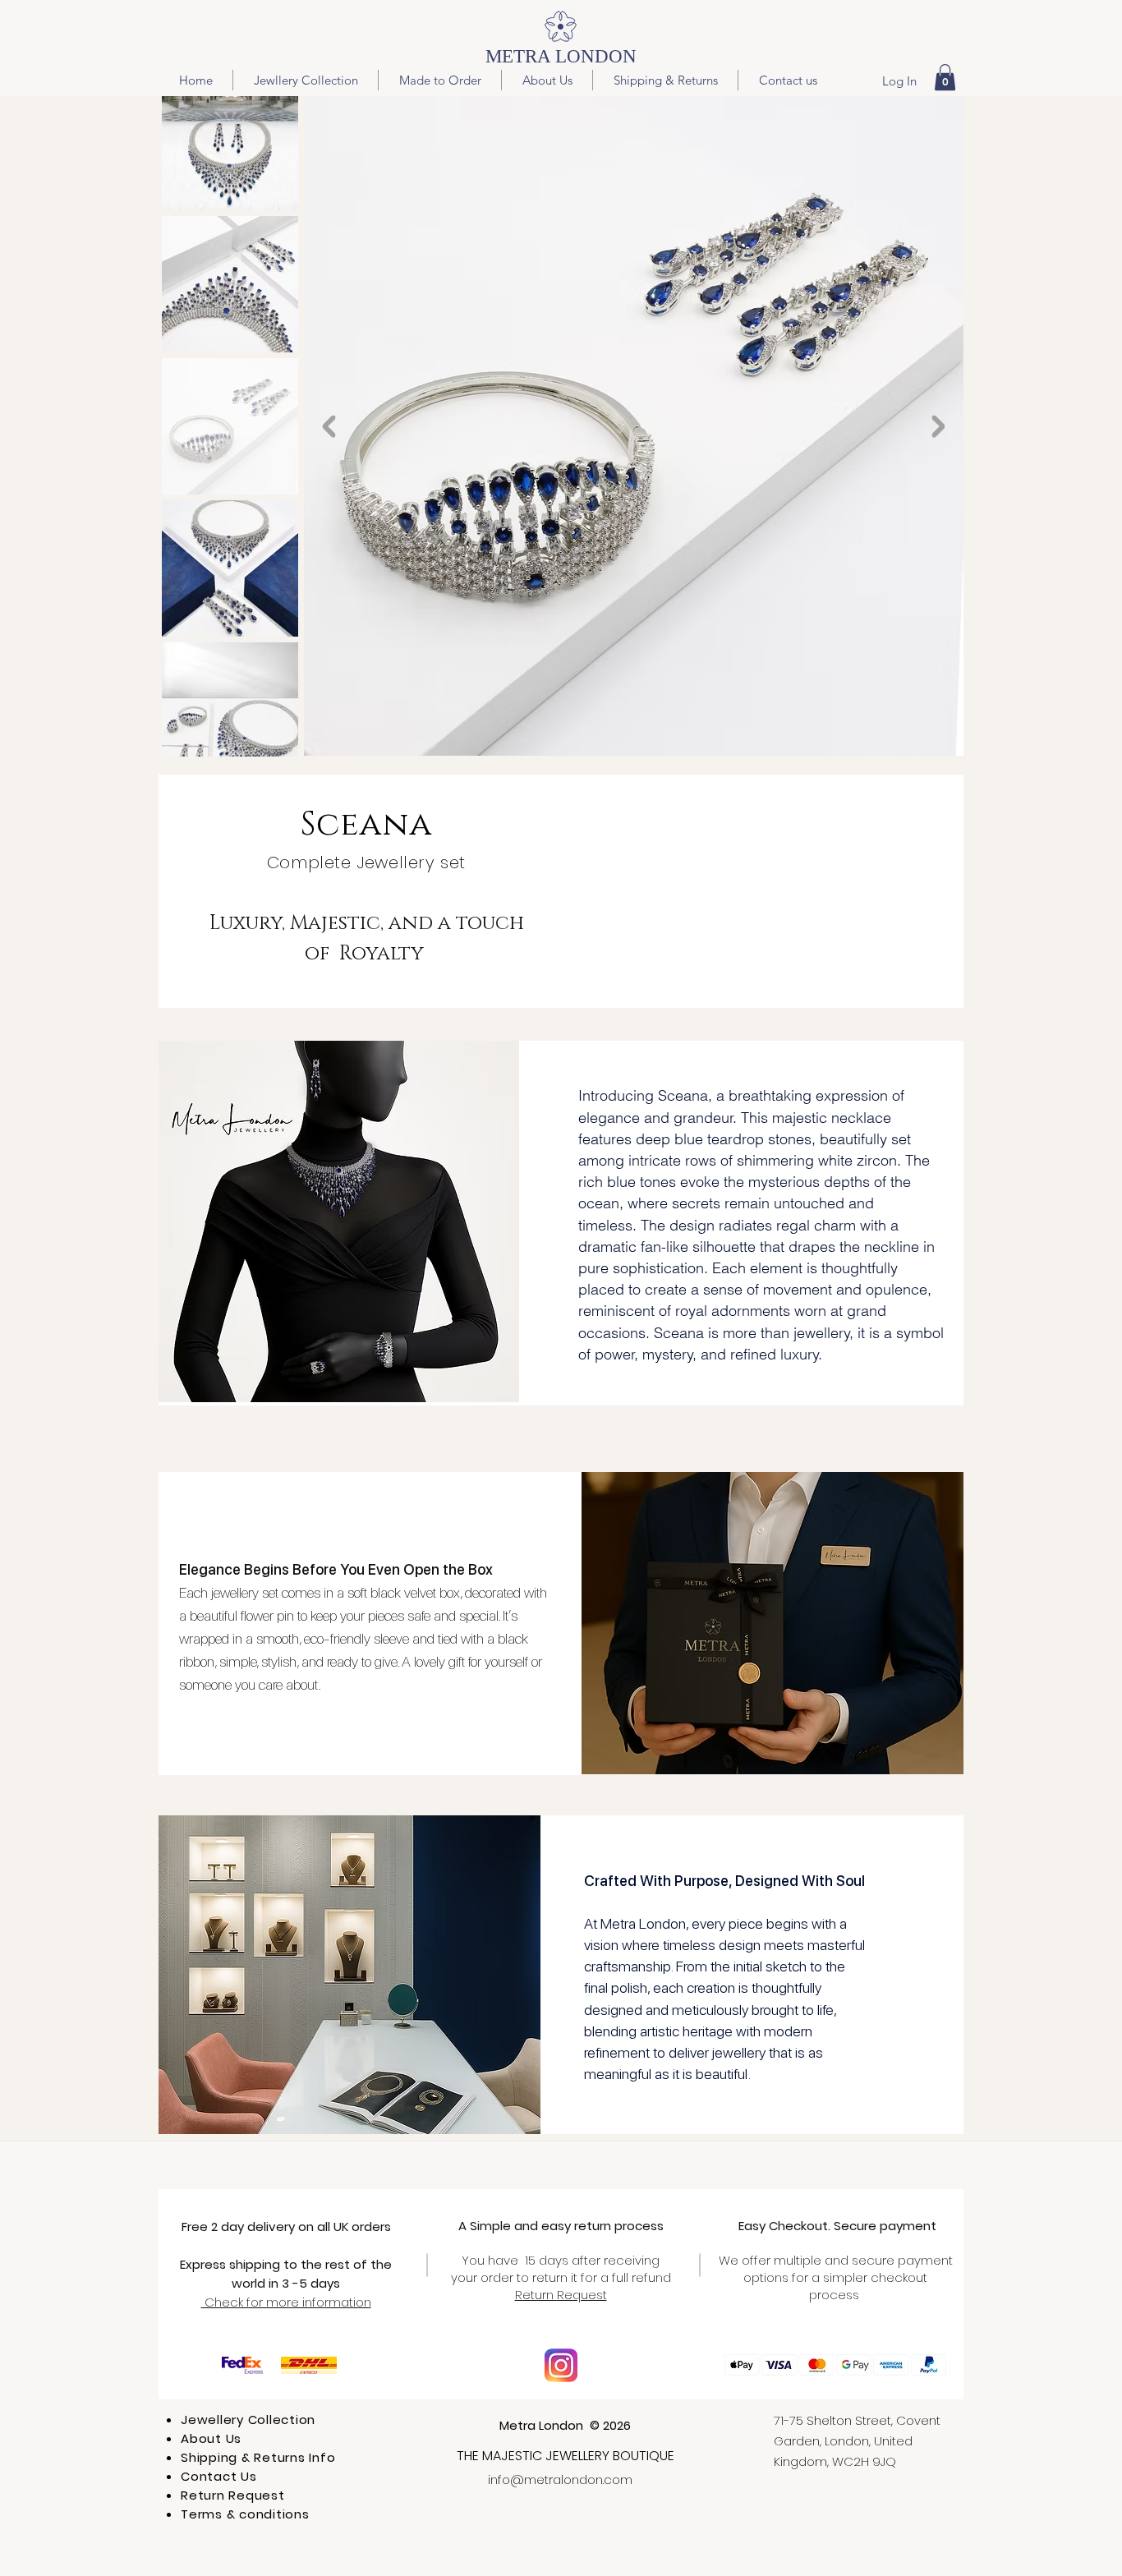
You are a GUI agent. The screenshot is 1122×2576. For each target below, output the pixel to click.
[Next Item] (938, 426)
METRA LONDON (561, 56)
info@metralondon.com (560, 2479)
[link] (945, 77)
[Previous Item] (329, 426)
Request (582, 2295)
